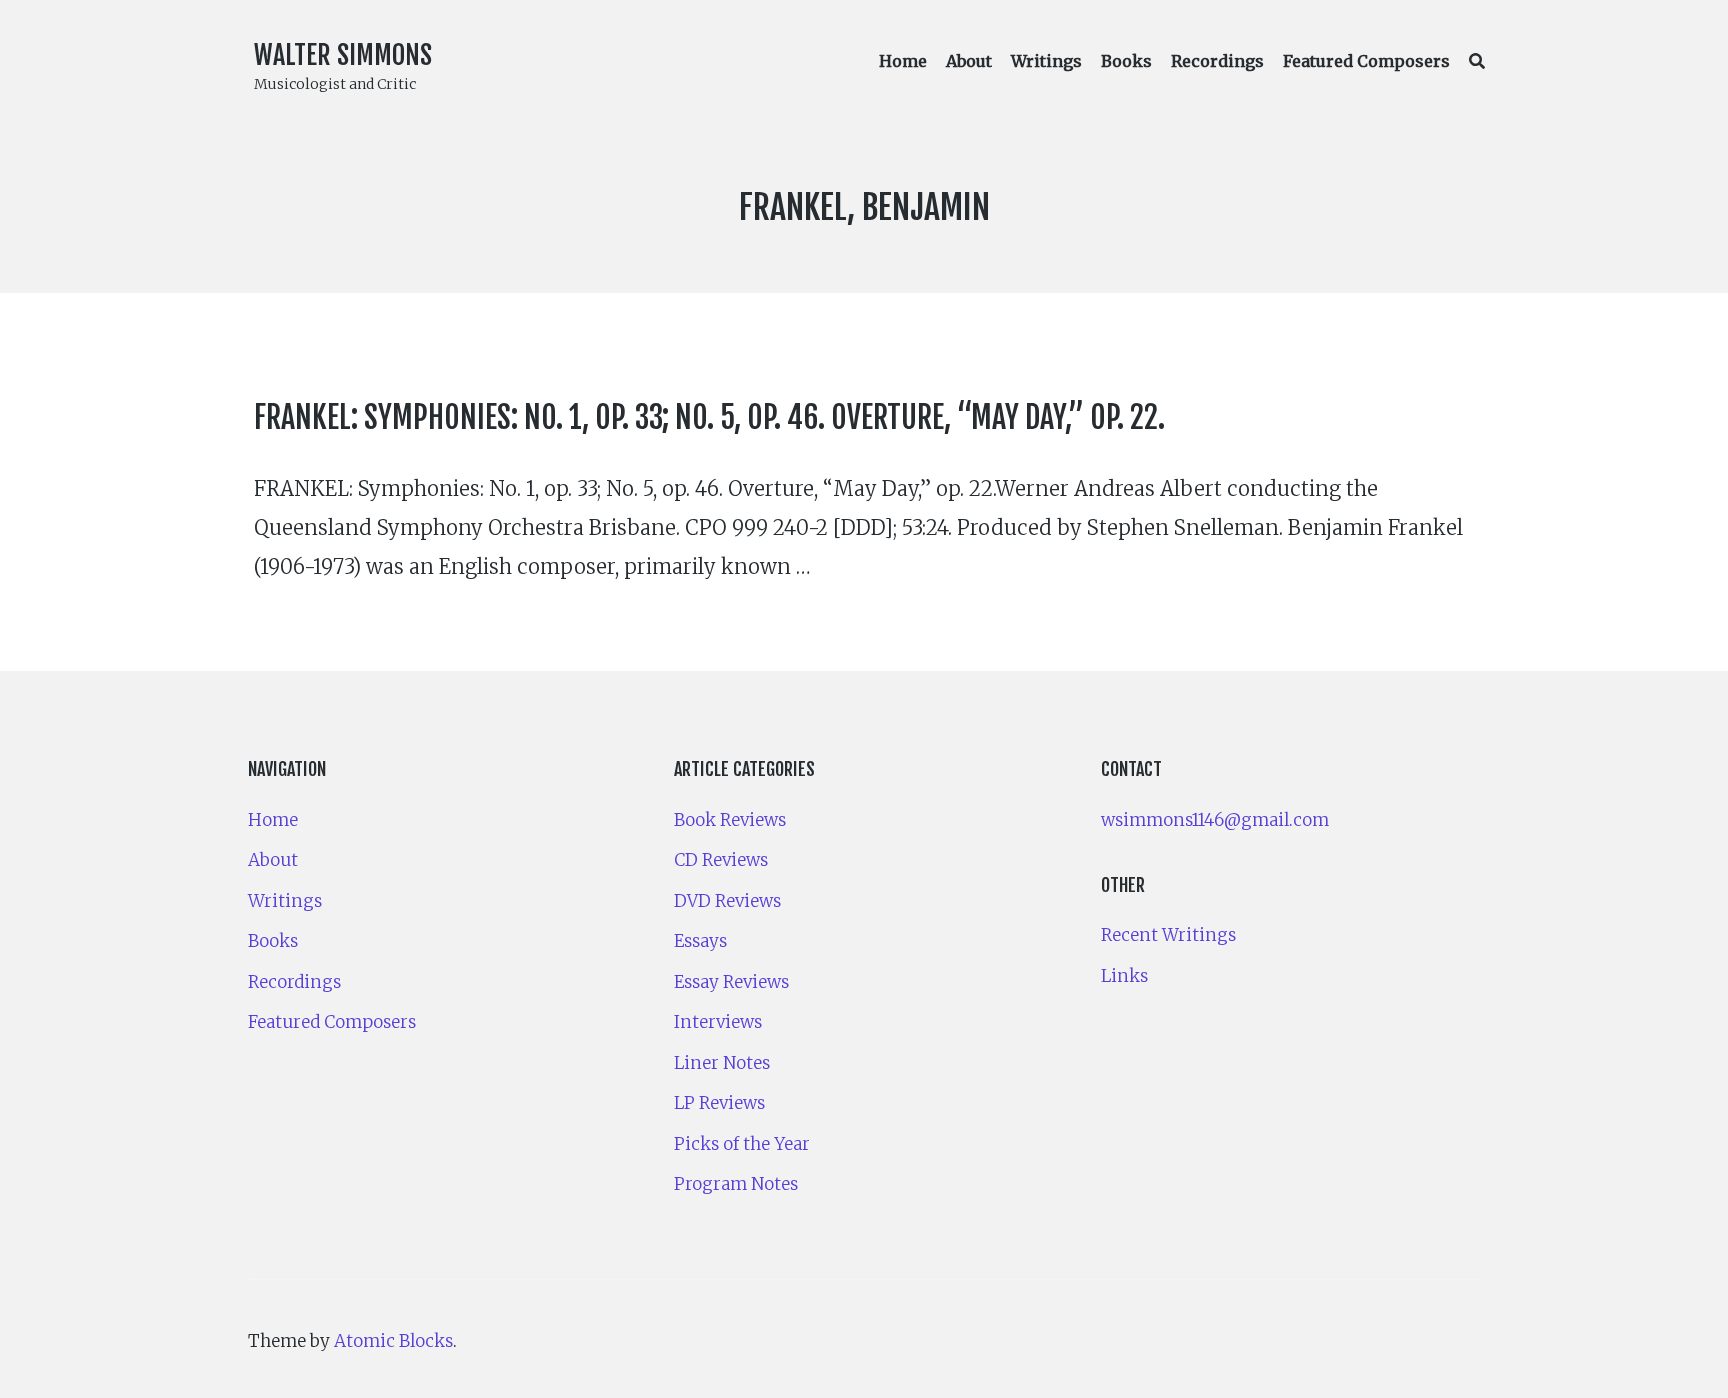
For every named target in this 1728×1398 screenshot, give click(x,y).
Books (1126, 61)
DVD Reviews (727, 901)
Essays (700, 941)
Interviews (718, 1022)
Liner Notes (722, 1063)
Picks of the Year (742, 1144)
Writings (1046, 61)
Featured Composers (1366, 61)
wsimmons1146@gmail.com (1215, 820)
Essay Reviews (731, 982)
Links (1124, 976)
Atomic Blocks (393, 1341)
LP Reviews (719, 1103)
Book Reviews (730, 820)
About (969, 61)
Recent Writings (1168, 935)
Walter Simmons (343, 55)
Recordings (1217, 61)
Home (903, 61)
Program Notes (736, 1184)
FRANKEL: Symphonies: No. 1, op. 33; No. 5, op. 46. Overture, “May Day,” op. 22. (709, 417)
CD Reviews (721, 860)
